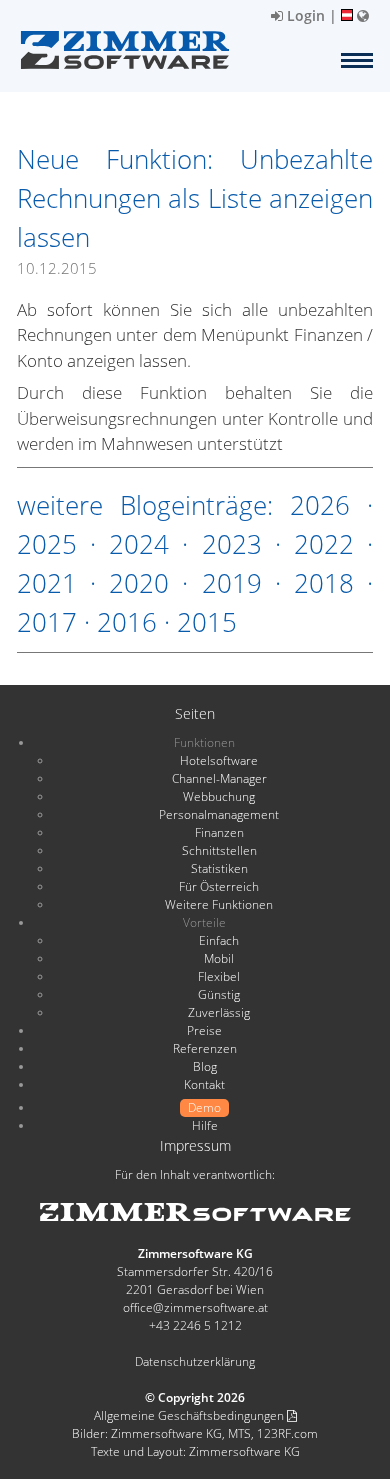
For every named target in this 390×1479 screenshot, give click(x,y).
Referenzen (205, 1048)
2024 (139, 544)
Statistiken (219, 868)
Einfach (219, 940)
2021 (47, 583)
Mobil (219, 958)
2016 (127, 622)
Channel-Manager (219, 778)
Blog (205, 1066)
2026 (320, 505)
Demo (204, 1107)
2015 (207, 622)
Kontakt (204, 1084)
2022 (324, 544)
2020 (139, 583)
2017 (47, 622)
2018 (324, 583)
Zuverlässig (219, 1012)
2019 (232, 583)
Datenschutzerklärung (195, 1361)
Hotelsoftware (219, 760)
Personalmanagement (219, 814)
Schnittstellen (219, 850)
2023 (232, 544)
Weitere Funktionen (219, 904)
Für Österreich (219, 886)
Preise (204, 1030)
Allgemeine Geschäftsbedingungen (190, 1415)
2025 (47, 544)
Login (304, 15)
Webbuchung (219, 796)
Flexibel (219, 976)
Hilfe (205, 1125)
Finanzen (219, 832)
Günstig (219, 994)
